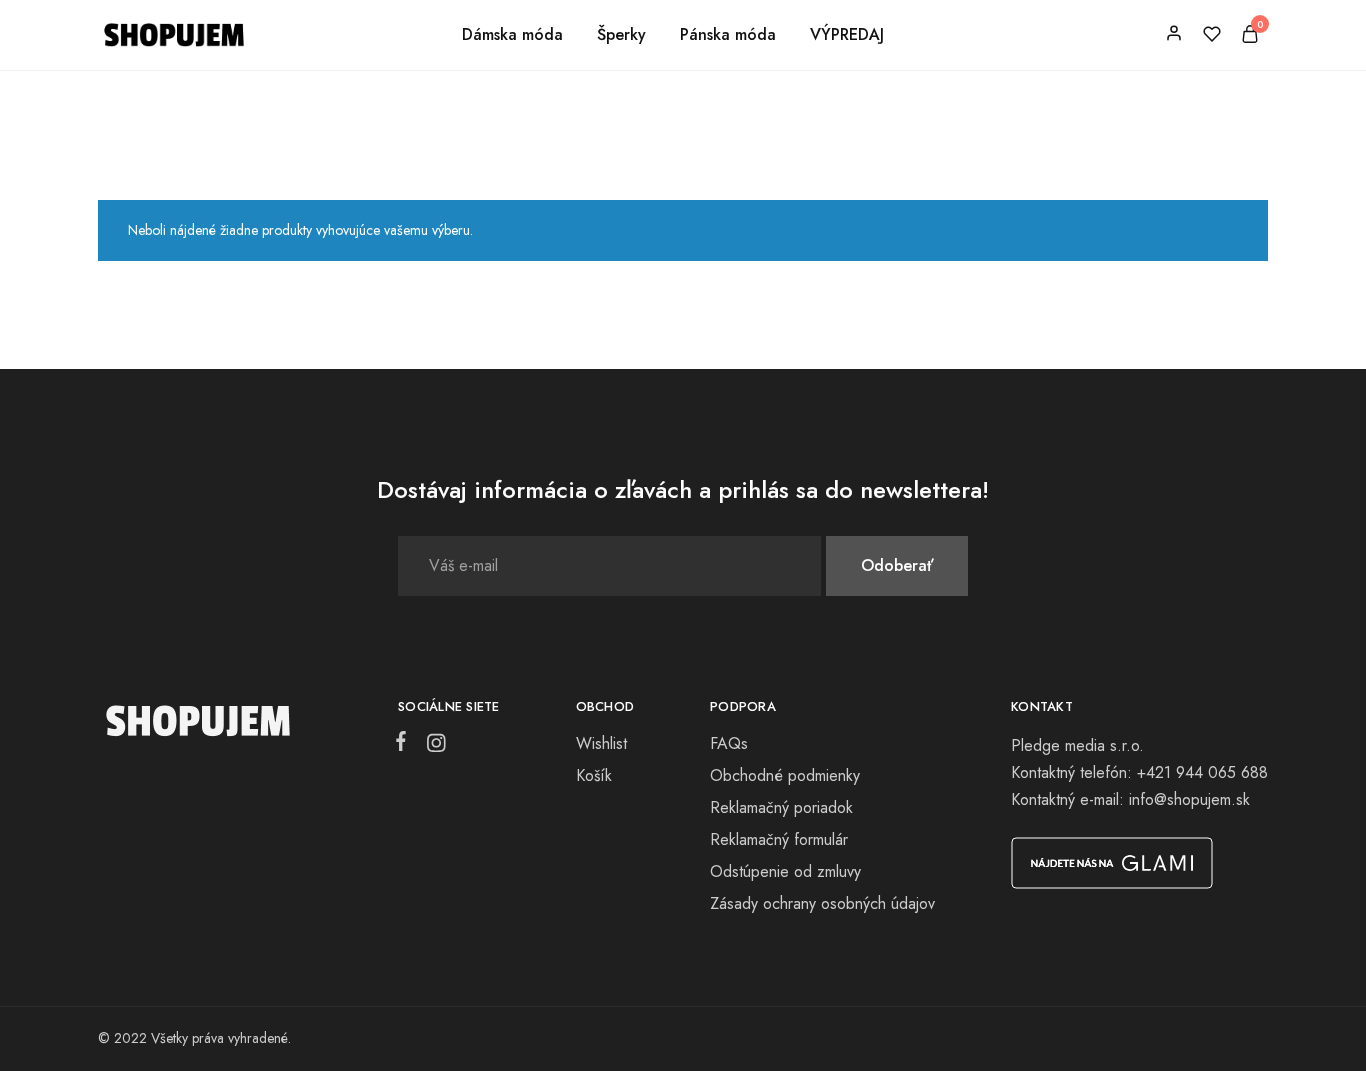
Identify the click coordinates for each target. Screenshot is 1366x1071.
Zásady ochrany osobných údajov (822, 903)
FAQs (729, 743)
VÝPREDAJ (847, 35)
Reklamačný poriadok (781, 807)
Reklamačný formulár (779, 839)
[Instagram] (432, 747)
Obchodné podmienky (785, 775)
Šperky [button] (621, 35)
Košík (594, 775)
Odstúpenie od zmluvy (785, 871)
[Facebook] (405, 745)
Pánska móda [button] (728, 35)
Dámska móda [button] (512, 35)
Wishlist (601, 743)
